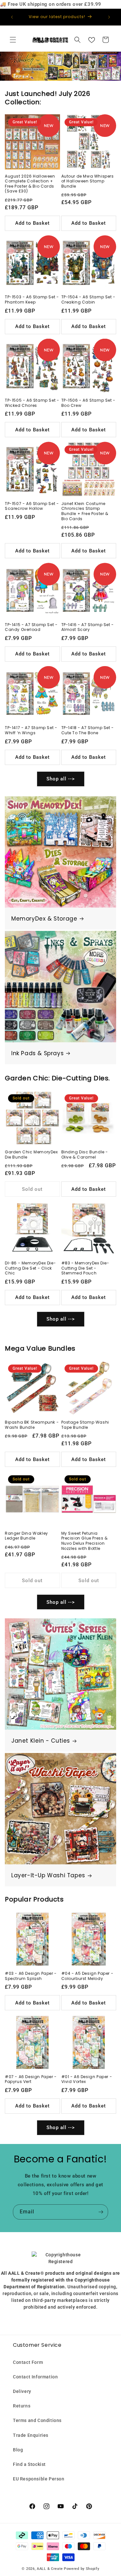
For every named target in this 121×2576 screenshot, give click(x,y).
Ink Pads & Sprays (37, 1053)
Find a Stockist (29, 2464)
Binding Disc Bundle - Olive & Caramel (85, 1154)
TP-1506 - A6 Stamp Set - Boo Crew (88, 403)
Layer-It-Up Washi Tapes (48, 1875)
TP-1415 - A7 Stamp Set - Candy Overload (31, 627)
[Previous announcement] (12, 17)
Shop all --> (61, 779)
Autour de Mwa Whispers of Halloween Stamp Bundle (88, 181)
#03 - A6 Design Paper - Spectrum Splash (31, 1976)
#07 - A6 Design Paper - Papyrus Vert (31, 2079)
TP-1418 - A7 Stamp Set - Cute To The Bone (88, 730)
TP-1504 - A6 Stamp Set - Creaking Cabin (88, 299)
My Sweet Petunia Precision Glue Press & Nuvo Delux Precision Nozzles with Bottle (85, 1541)
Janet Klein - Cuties (41, 1741)
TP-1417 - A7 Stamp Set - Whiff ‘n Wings (31, 730)
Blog (18, 2450)
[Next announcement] (109, 17)
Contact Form (28, 2362)
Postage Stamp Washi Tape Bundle (85, 1425)
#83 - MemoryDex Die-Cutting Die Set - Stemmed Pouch (85, 1268)
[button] (13, 40)
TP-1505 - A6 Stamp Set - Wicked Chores (32, 403)
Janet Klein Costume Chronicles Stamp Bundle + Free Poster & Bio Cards (85, 511)
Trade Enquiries (31, 2435)
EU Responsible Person (39, 2479)
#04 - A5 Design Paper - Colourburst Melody (87, 1976)
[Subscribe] (101, 2212)
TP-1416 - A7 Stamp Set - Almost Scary (88, 627)
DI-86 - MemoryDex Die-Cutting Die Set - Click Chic (30, 1268)
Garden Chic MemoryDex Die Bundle (31, 1154)
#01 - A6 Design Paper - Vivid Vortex (87, 2079)
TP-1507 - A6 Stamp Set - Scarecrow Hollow (32, 506)
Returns (22, 2406)
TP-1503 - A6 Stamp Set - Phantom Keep (32, 299)
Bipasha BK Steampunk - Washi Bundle (32, 1425)
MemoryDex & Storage (44, 919)
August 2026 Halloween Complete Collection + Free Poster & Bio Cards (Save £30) (30, 184)
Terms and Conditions (37, 2420)
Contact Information (35, 2377)
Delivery (22, 2391)
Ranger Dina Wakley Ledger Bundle (26, 1536)
